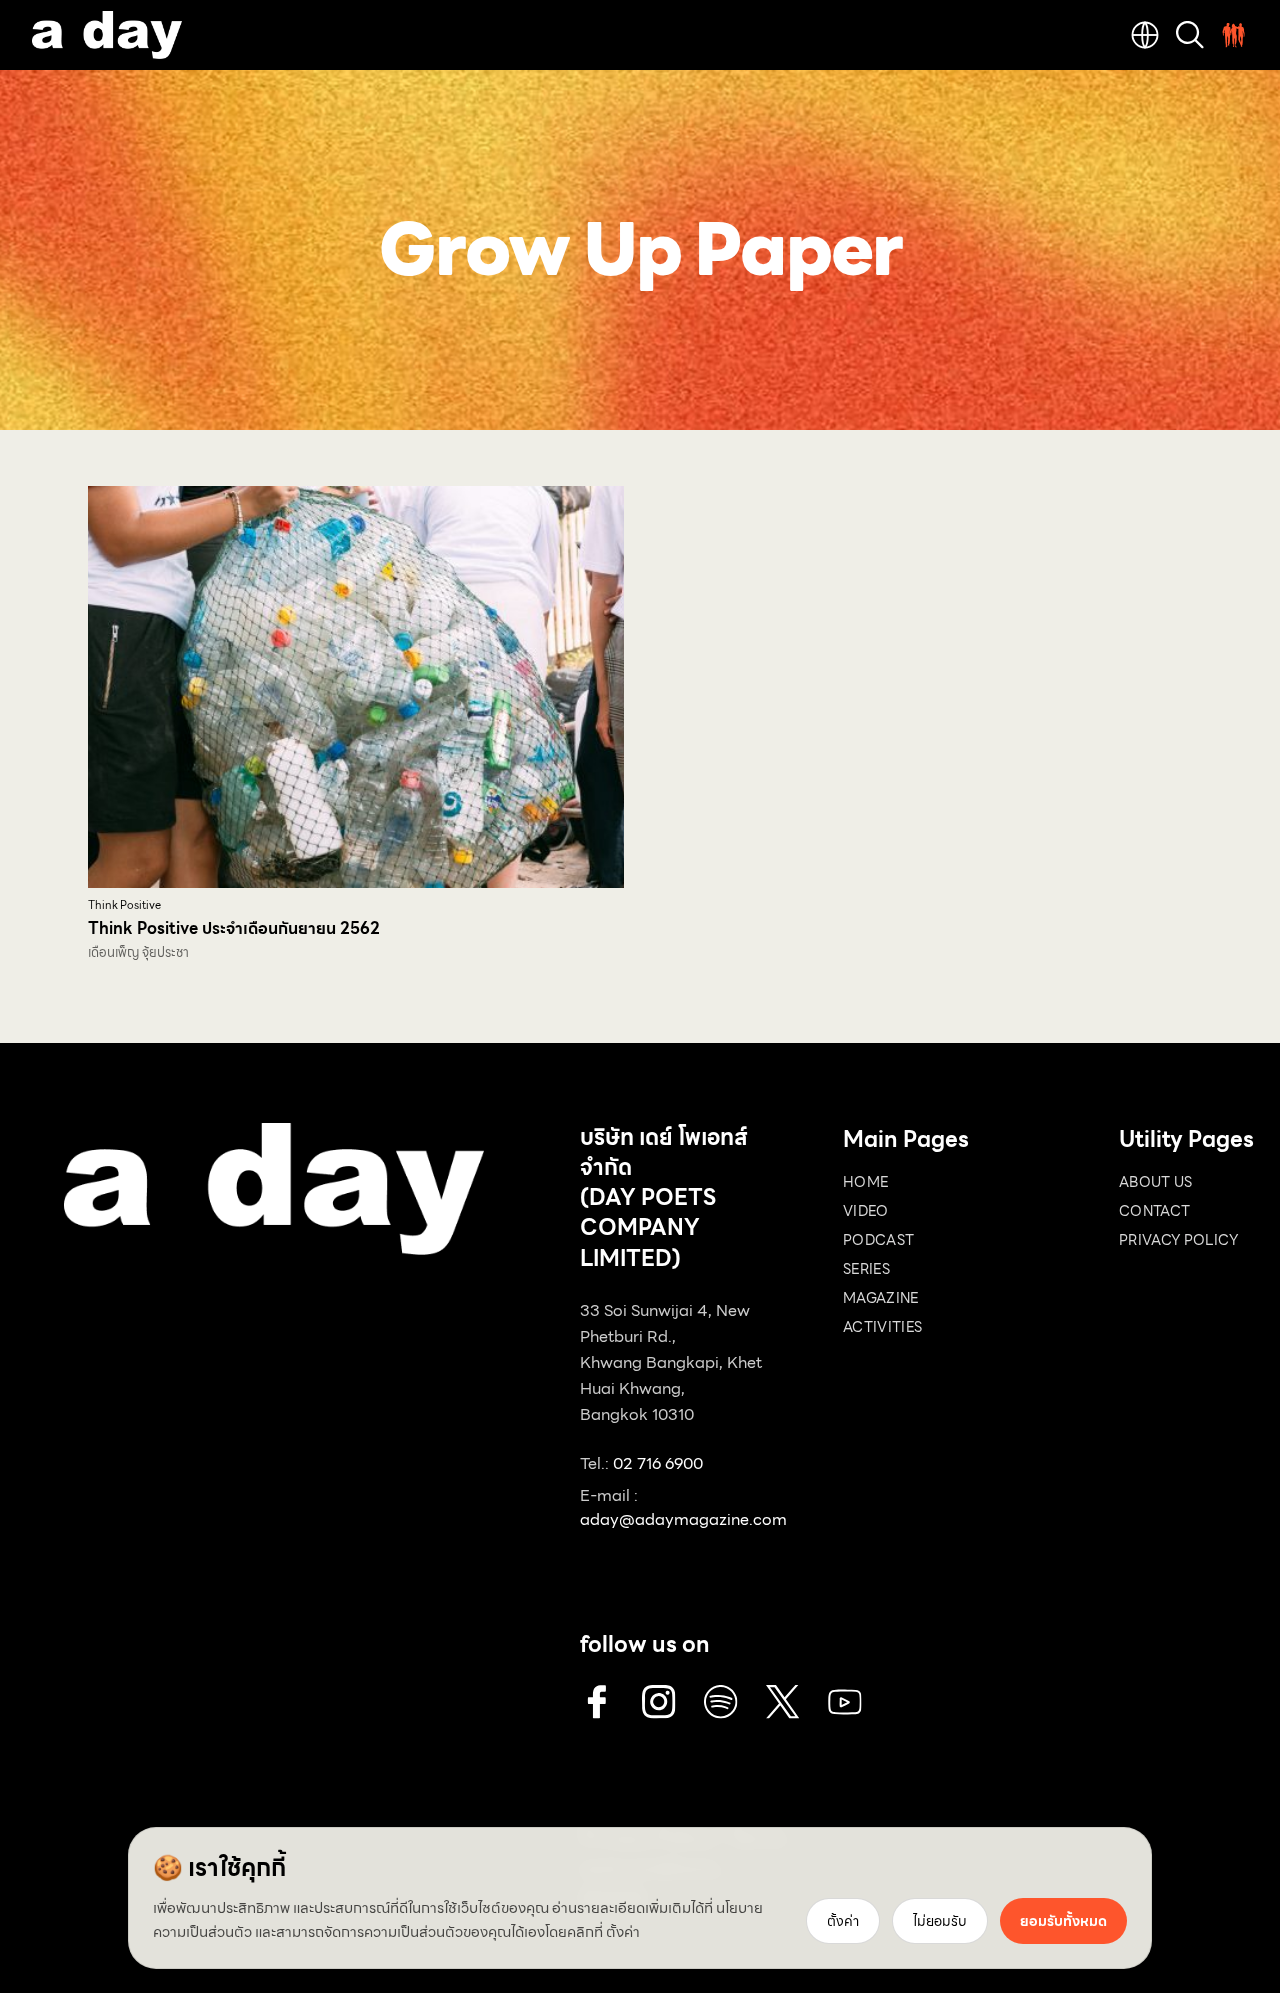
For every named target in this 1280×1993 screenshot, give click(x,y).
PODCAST (878, 1240)
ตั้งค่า (623, 1932)
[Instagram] (659, 1702)
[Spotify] (721, 1702)
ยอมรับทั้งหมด (1063, 1921)
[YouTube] (845, 1702)
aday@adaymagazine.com (683, 1519)
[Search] (1190, 35)
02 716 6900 (658, 1463)
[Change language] (1145, 35)
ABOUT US (1156, 1182)
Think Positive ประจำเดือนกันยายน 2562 (234, 928)
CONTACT (1154, 1211)
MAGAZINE (881, 1298)
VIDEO (866, 1211)
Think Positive (124, 905)
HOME (865, 1182)
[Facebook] (597, 1702)
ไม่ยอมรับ (940, 1921)
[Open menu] (1234, 35)
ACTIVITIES (883, 1327)
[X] (783, 1702)
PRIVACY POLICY (1178, 1240)
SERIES (866, 1269)
